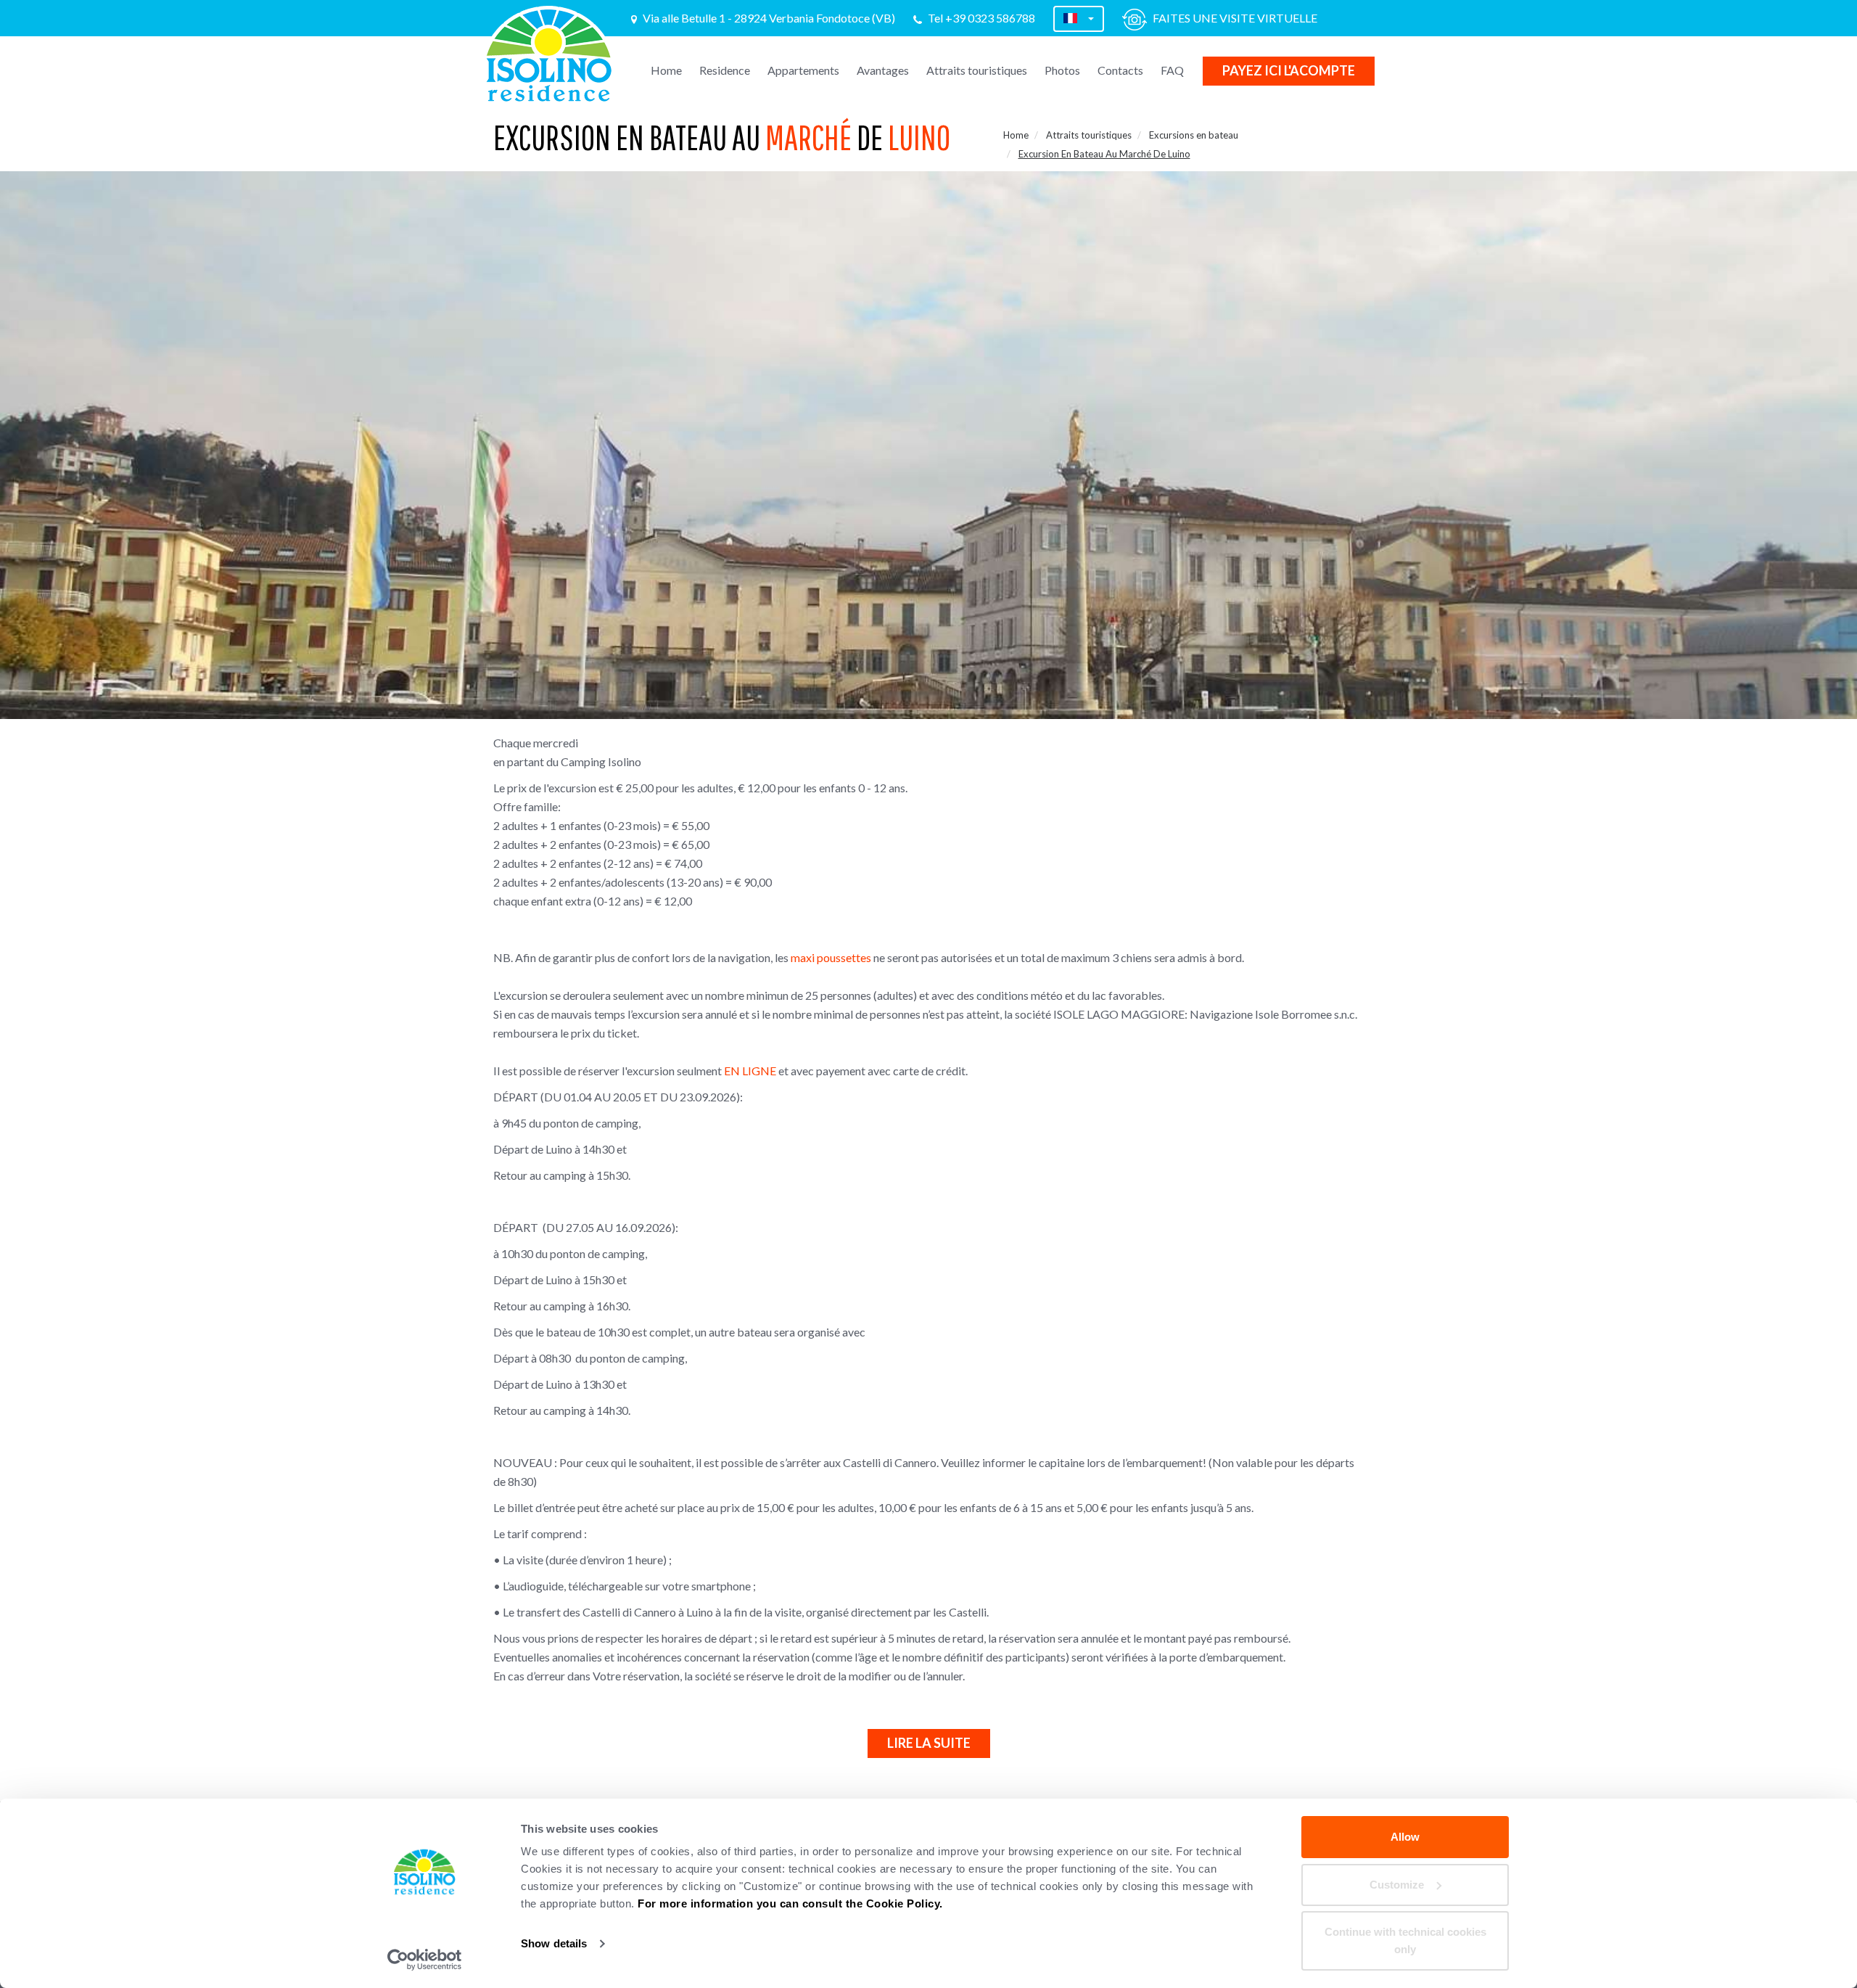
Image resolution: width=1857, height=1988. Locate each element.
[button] (1079, 19)
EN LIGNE (750, 1071)
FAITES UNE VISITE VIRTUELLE (1235, 18)
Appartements (803, 70)
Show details (554, 1943)
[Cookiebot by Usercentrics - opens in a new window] (425, 1960)
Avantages (883, 70)
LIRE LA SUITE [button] (929, 1743)
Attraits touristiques (977, 70)
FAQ (1172, 70)
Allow (1405, 1837)
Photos (1062, 70)
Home (666, 70)
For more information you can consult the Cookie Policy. (790, 1903)
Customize (1397, 1885)
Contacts (1120, 70)
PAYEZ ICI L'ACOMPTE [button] (1289, 70)
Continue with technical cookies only (1405, 1940)
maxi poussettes (831, 957)
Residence (725, 70)
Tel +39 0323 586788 (981, 18)
